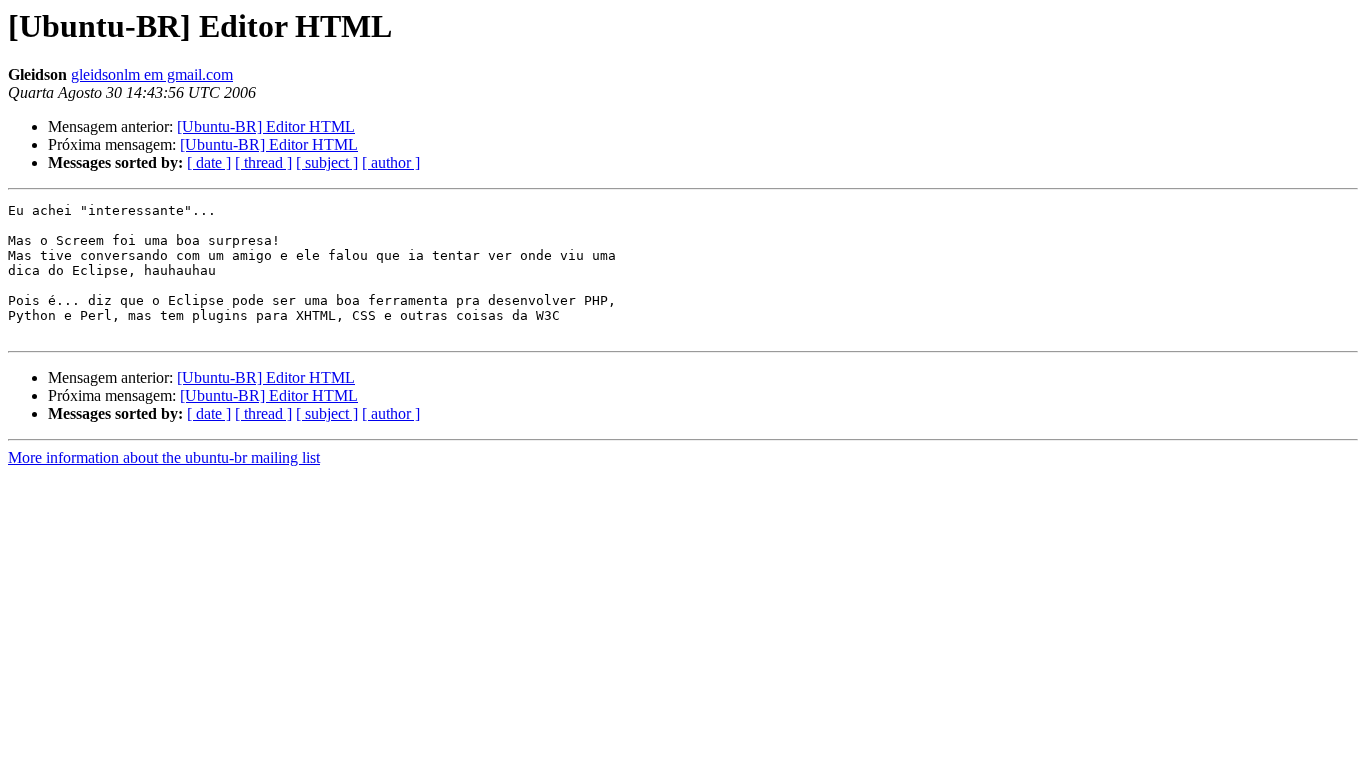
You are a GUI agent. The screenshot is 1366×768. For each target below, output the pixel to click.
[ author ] (391, 162)
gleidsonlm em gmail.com (152, 74)
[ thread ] (263, 162)
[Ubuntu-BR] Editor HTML (266, 126)
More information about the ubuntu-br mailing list (164, 457)
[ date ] (209, 162)
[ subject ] (327, 162)
